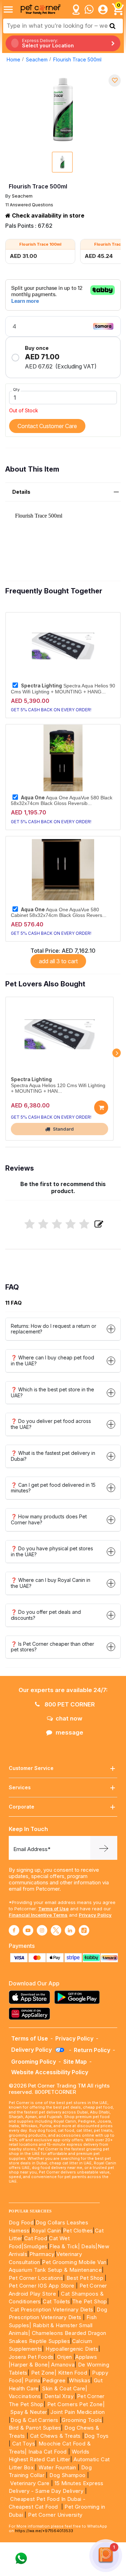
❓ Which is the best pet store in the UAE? (52, 1392)
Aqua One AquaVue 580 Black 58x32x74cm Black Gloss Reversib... (62, 800)
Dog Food (21, 2222)
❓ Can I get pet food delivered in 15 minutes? (53, 1488)
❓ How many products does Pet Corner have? (49, 1519)
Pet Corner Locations (36, 2278)
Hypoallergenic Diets (72, 2349)
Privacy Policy (95, 1915)
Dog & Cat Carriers (34, 2420)
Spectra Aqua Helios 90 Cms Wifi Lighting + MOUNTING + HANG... (63, 688)
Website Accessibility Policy (50, 2072)
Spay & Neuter (29, 2412)
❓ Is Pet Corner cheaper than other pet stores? (52, 1647)
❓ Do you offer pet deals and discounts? (46, 1615)
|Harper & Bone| (29, 2365)
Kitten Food (73, 2373)
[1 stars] (30, 1224)
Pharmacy (42, 2254)
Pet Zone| (44, 2373)
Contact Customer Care (47, 426)
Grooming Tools (82, 2420)
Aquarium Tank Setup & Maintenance (55, 2270)
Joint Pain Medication (78, 2412)
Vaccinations (25, 2396)
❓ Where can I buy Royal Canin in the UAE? (51, 1583)
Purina (33, 2380)
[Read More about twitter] (56, 1930)
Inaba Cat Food (48, 2452)
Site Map (75, 2062)
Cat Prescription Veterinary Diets (52, 2309)
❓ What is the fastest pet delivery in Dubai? (53, 1456)
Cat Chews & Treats (56, 2436)
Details (21, 492)
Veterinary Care (30, 2483)
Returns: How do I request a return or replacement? (54, 1329)
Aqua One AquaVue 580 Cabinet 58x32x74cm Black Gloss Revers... (59, 912)
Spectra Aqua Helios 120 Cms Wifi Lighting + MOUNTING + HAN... (58, 1088)
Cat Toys (24, 2444)
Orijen (65, 2357)
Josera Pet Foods (31, 2357)
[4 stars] (71, 1224)
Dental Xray (60, 2396)
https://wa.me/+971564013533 (44, 2531)
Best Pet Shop (86, 2278)
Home (13, 59)
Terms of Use (53, 1909)
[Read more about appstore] (31, 1997)
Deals (88, 2246)
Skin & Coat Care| (65, 2388)
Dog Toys (97, 2436)
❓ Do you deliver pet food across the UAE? (51, 1424)
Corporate (22, 1807)
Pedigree (54, 2380)
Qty (16, 390)
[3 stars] (57, 1224)
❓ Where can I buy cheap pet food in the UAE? (52, 1360)
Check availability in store (47, 215)
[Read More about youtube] (28, 1930)
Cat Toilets (56, 2301)
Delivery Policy (32, 2050)
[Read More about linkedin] (70, 1930)
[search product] (113, 26)
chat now (69, 1718)
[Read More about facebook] (14, 1930)
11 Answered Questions (29, 205)
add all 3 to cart (58, 961)
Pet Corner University (55, 2515)
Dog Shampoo (67, 2475)
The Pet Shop (90, 2301)
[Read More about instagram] (42, 1930)
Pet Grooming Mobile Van (74, 2262)
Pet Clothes (78, 2231)
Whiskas (80, 2380)
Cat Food (36, 2238)
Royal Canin (46, 2231)
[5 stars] (84, 1224)
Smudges (36, 2246)
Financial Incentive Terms (38, 1915)
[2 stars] (43, 1224)
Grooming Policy (34, 2062)
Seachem (37, 59)
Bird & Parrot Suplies (35, 2428)
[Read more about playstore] (79, 1997)
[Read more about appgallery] (31, 2014)
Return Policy (92, 2050)
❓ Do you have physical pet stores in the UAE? (52, 1551)
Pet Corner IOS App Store (42, 2286)
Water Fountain (58, 2467)
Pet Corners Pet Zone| (76, 2404)
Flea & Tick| (65, 2246)
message (69, 1732)
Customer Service (31, 1768)
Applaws (86, 2357)
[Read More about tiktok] (84, 1930)
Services (20, 1787)
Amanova (63, 2365)
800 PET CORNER (69, 1704)
